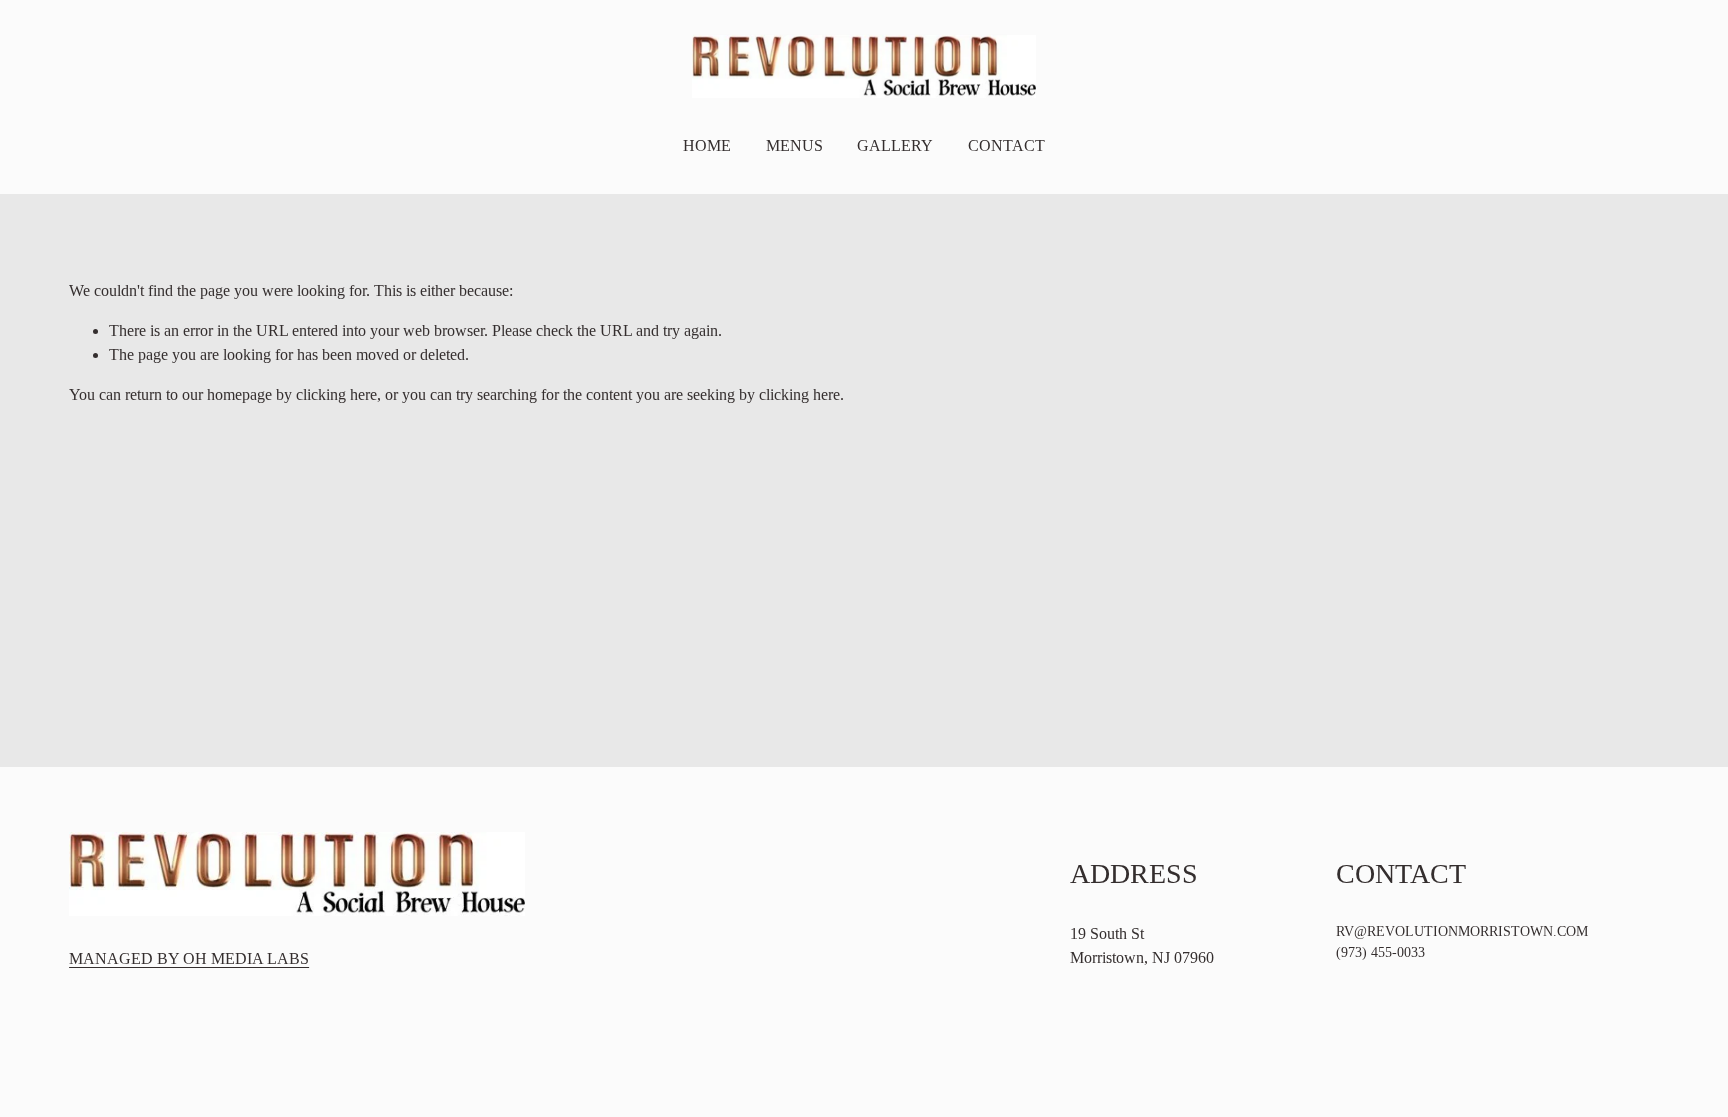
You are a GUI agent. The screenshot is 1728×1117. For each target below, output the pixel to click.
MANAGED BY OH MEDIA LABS (189, 958)
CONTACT (1006, 145)
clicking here (336, 394)
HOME (707, 145)
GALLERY (895, 145)
